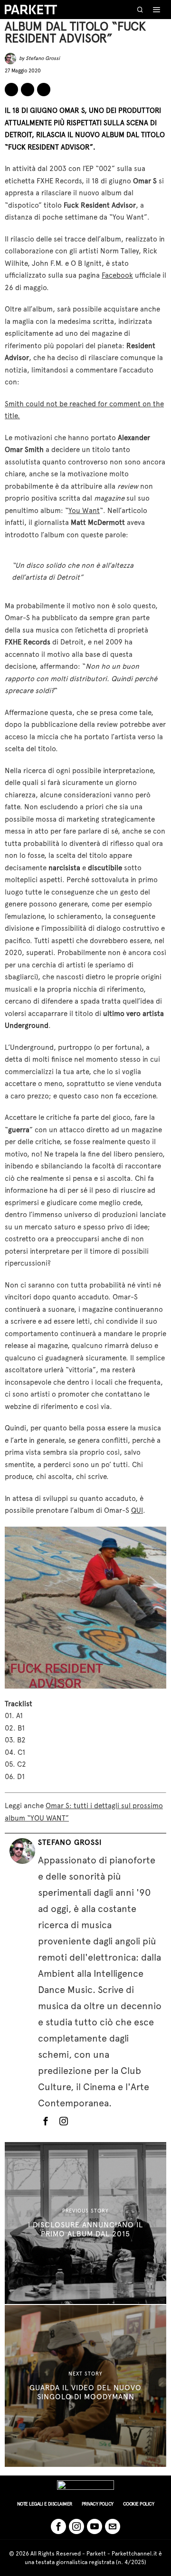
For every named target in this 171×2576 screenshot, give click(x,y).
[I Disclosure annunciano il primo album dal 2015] (85, 2223)
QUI (137, 1510)
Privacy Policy (98, 2504)
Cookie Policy (139, 2504)
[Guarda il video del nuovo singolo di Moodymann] (85, 2386)
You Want (84, 511)
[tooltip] (11, 90)
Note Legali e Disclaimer (45, 2504)
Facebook (117, 275)
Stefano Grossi (43, 58)
